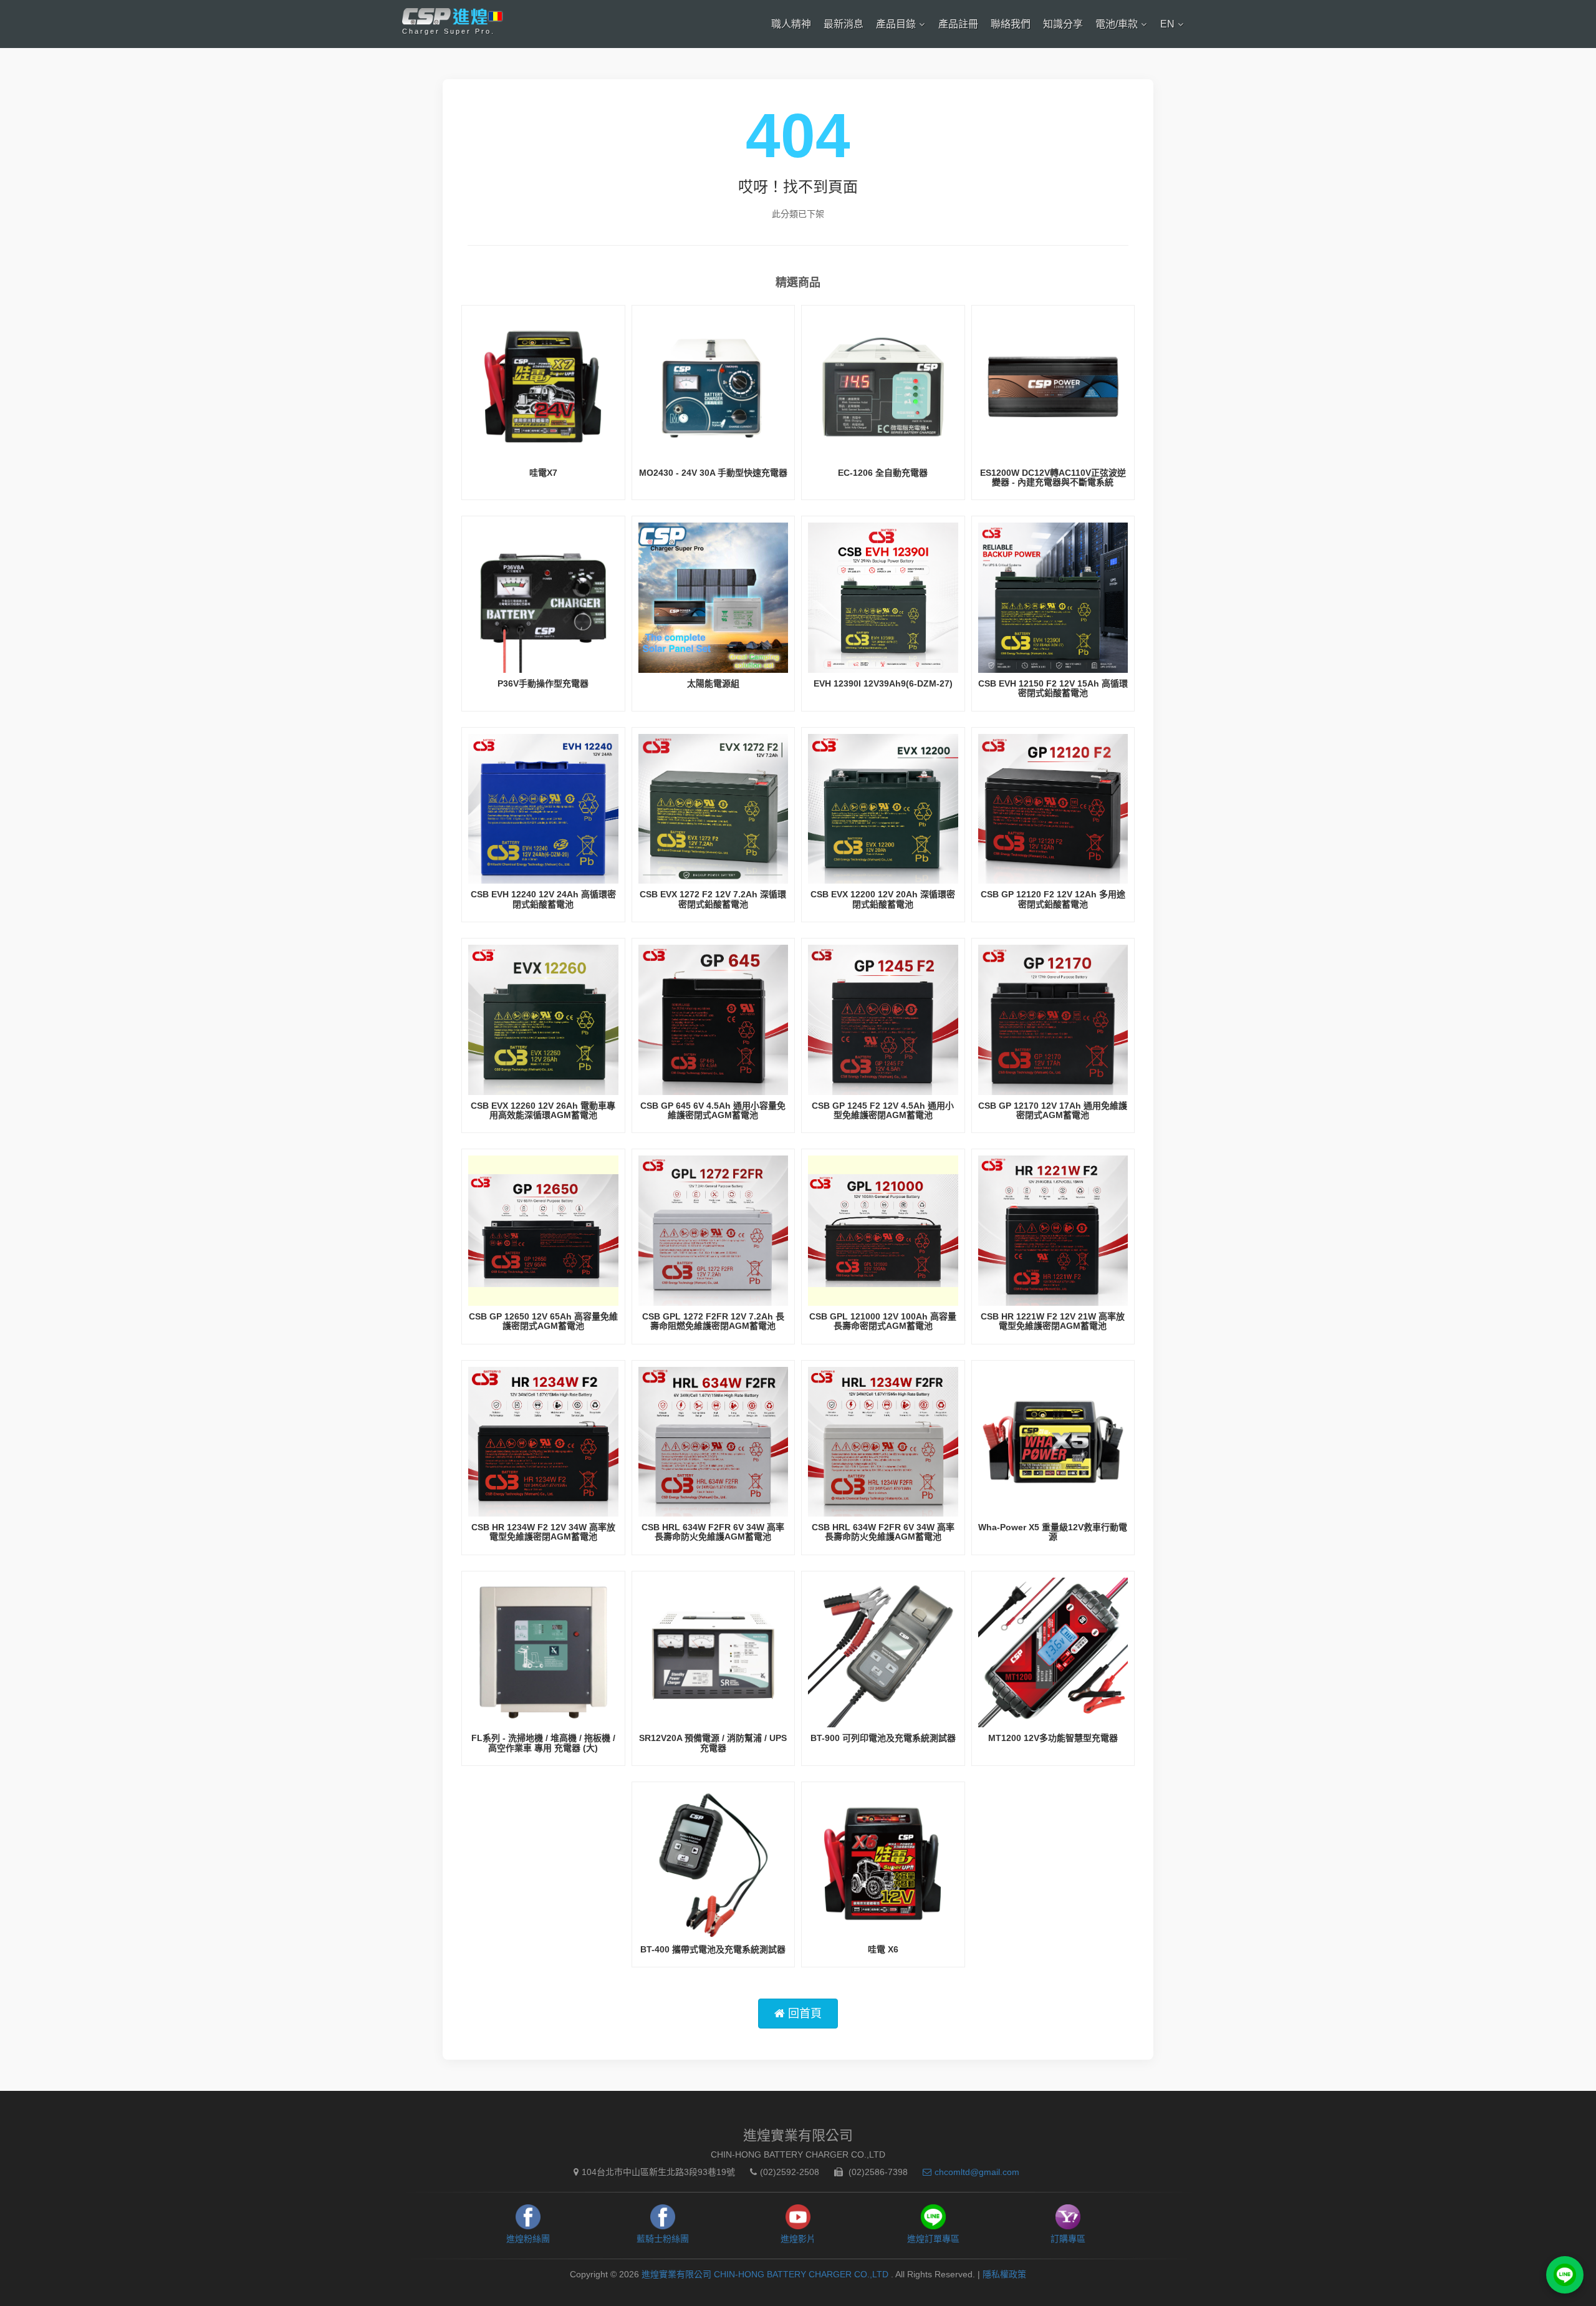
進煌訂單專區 (933, 2239)
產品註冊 (958, 24)
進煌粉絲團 (528, 2239)
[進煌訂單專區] (1565, 2275)
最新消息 (844, 24)
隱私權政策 (1004, 2274)
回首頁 (803, 2014)
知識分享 (1063, 24)
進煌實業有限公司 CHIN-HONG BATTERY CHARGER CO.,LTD (766, 2274)
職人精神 (791, 24)
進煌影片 (798, 2239)
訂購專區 (1068, 2239)
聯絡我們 (1011, 24)
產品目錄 (896, 24)
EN (1167, 24)
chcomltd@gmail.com (977, 2172)
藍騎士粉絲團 (663, 2239)
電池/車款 (1117, 24)
